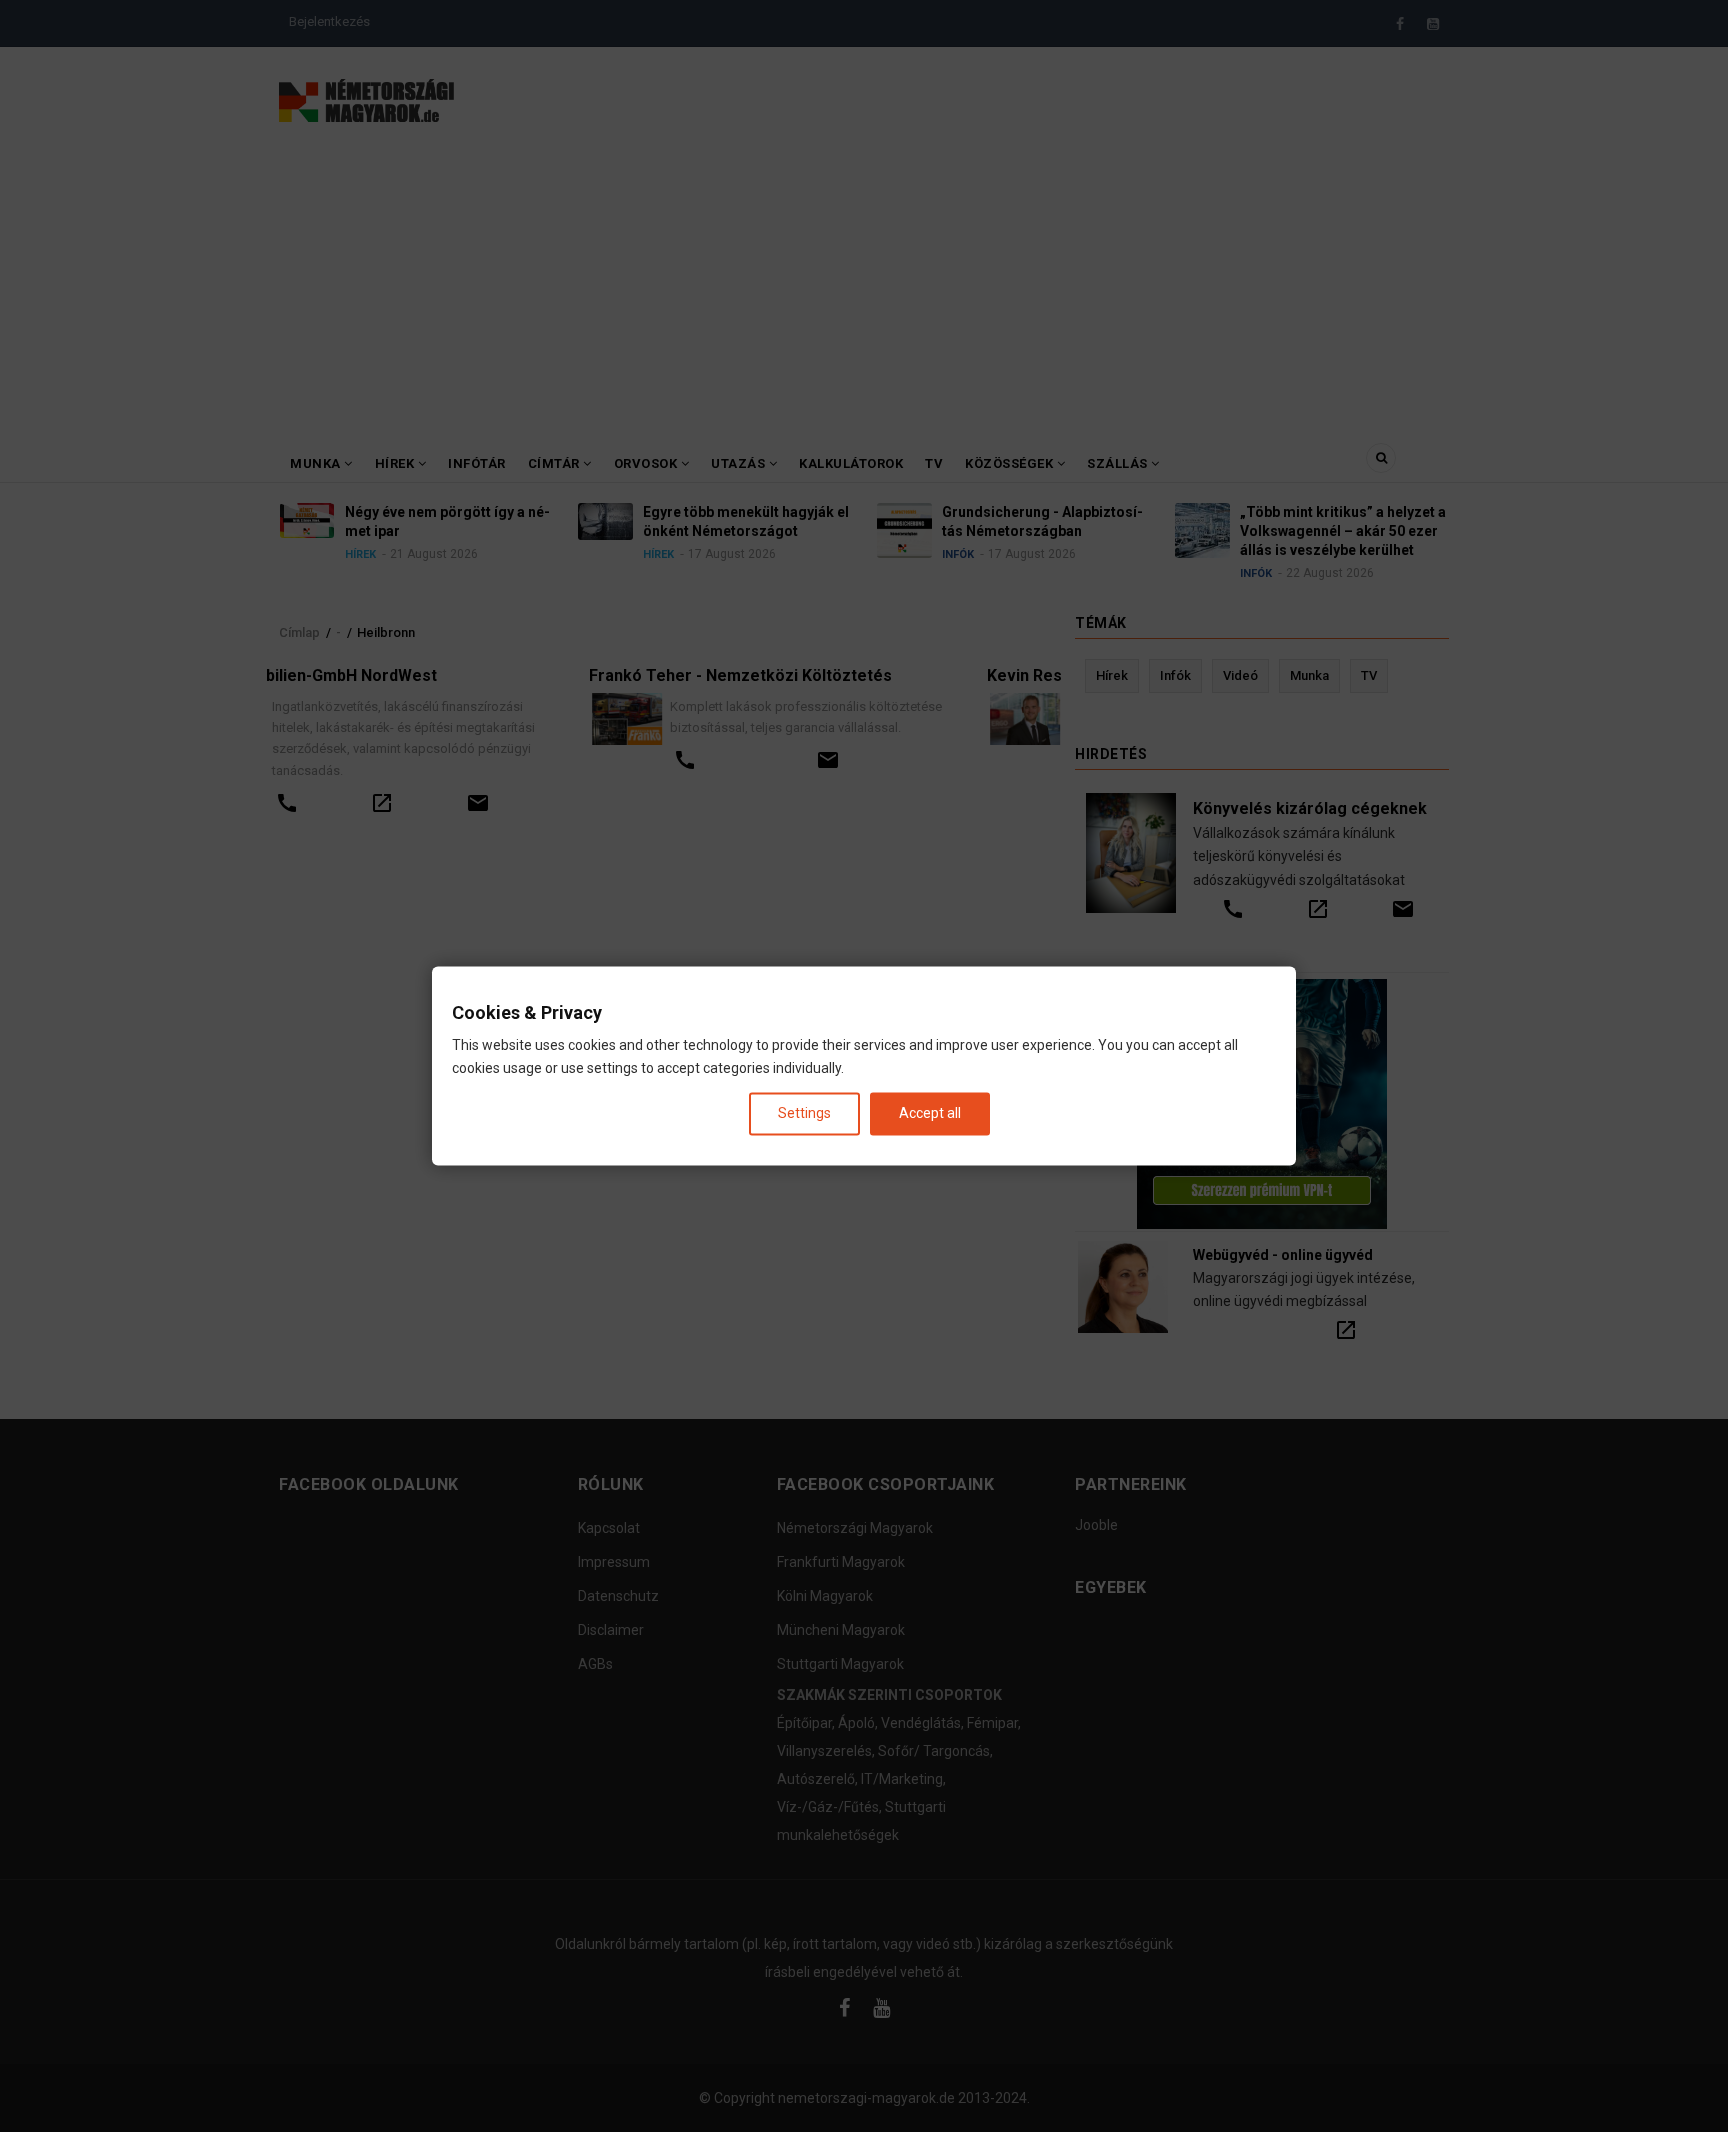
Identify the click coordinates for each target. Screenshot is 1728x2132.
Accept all (930, 1113)
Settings (804, 1113)
